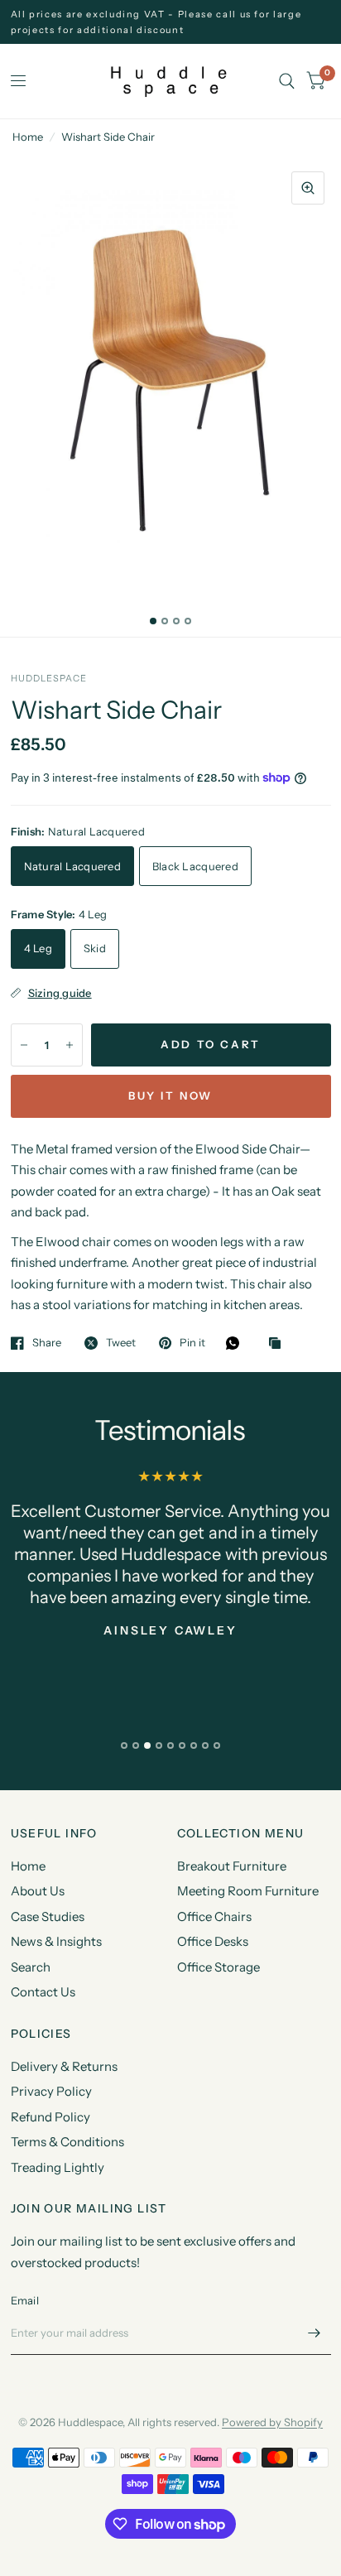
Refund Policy (50, 2117)
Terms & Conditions (67, 2142)
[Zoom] (308, 188)
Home (28, 137)
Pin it (192, 1343)
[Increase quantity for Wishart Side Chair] (70, 1045)
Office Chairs (214, 1916)
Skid (95, 948)
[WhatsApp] (237, 1343)
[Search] (287, 81)
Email (25, 2300)
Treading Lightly (58, 2167)
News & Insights (56, 1941)
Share (47, 1343)
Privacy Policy (51, 2091)
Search (31, 1967)
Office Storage (219, 1967)
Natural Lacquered (72, 866)
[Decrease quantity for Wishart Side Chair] (24, 1045)
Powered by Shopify (272, 2422)
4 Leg (38, 948)
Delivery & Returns (64, 2066)
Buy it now (170, 1095)
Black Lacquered (195, 866)
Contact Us (43, 1992)
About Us (38, 1891)
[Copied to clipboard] (279, 1344)
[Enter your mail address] (315, 2333)
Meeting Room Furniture (248, 1891)
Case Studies (48, 1916)
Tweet (121, 1343)
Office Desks (213, 1941)
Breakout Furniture (232, 1866)
